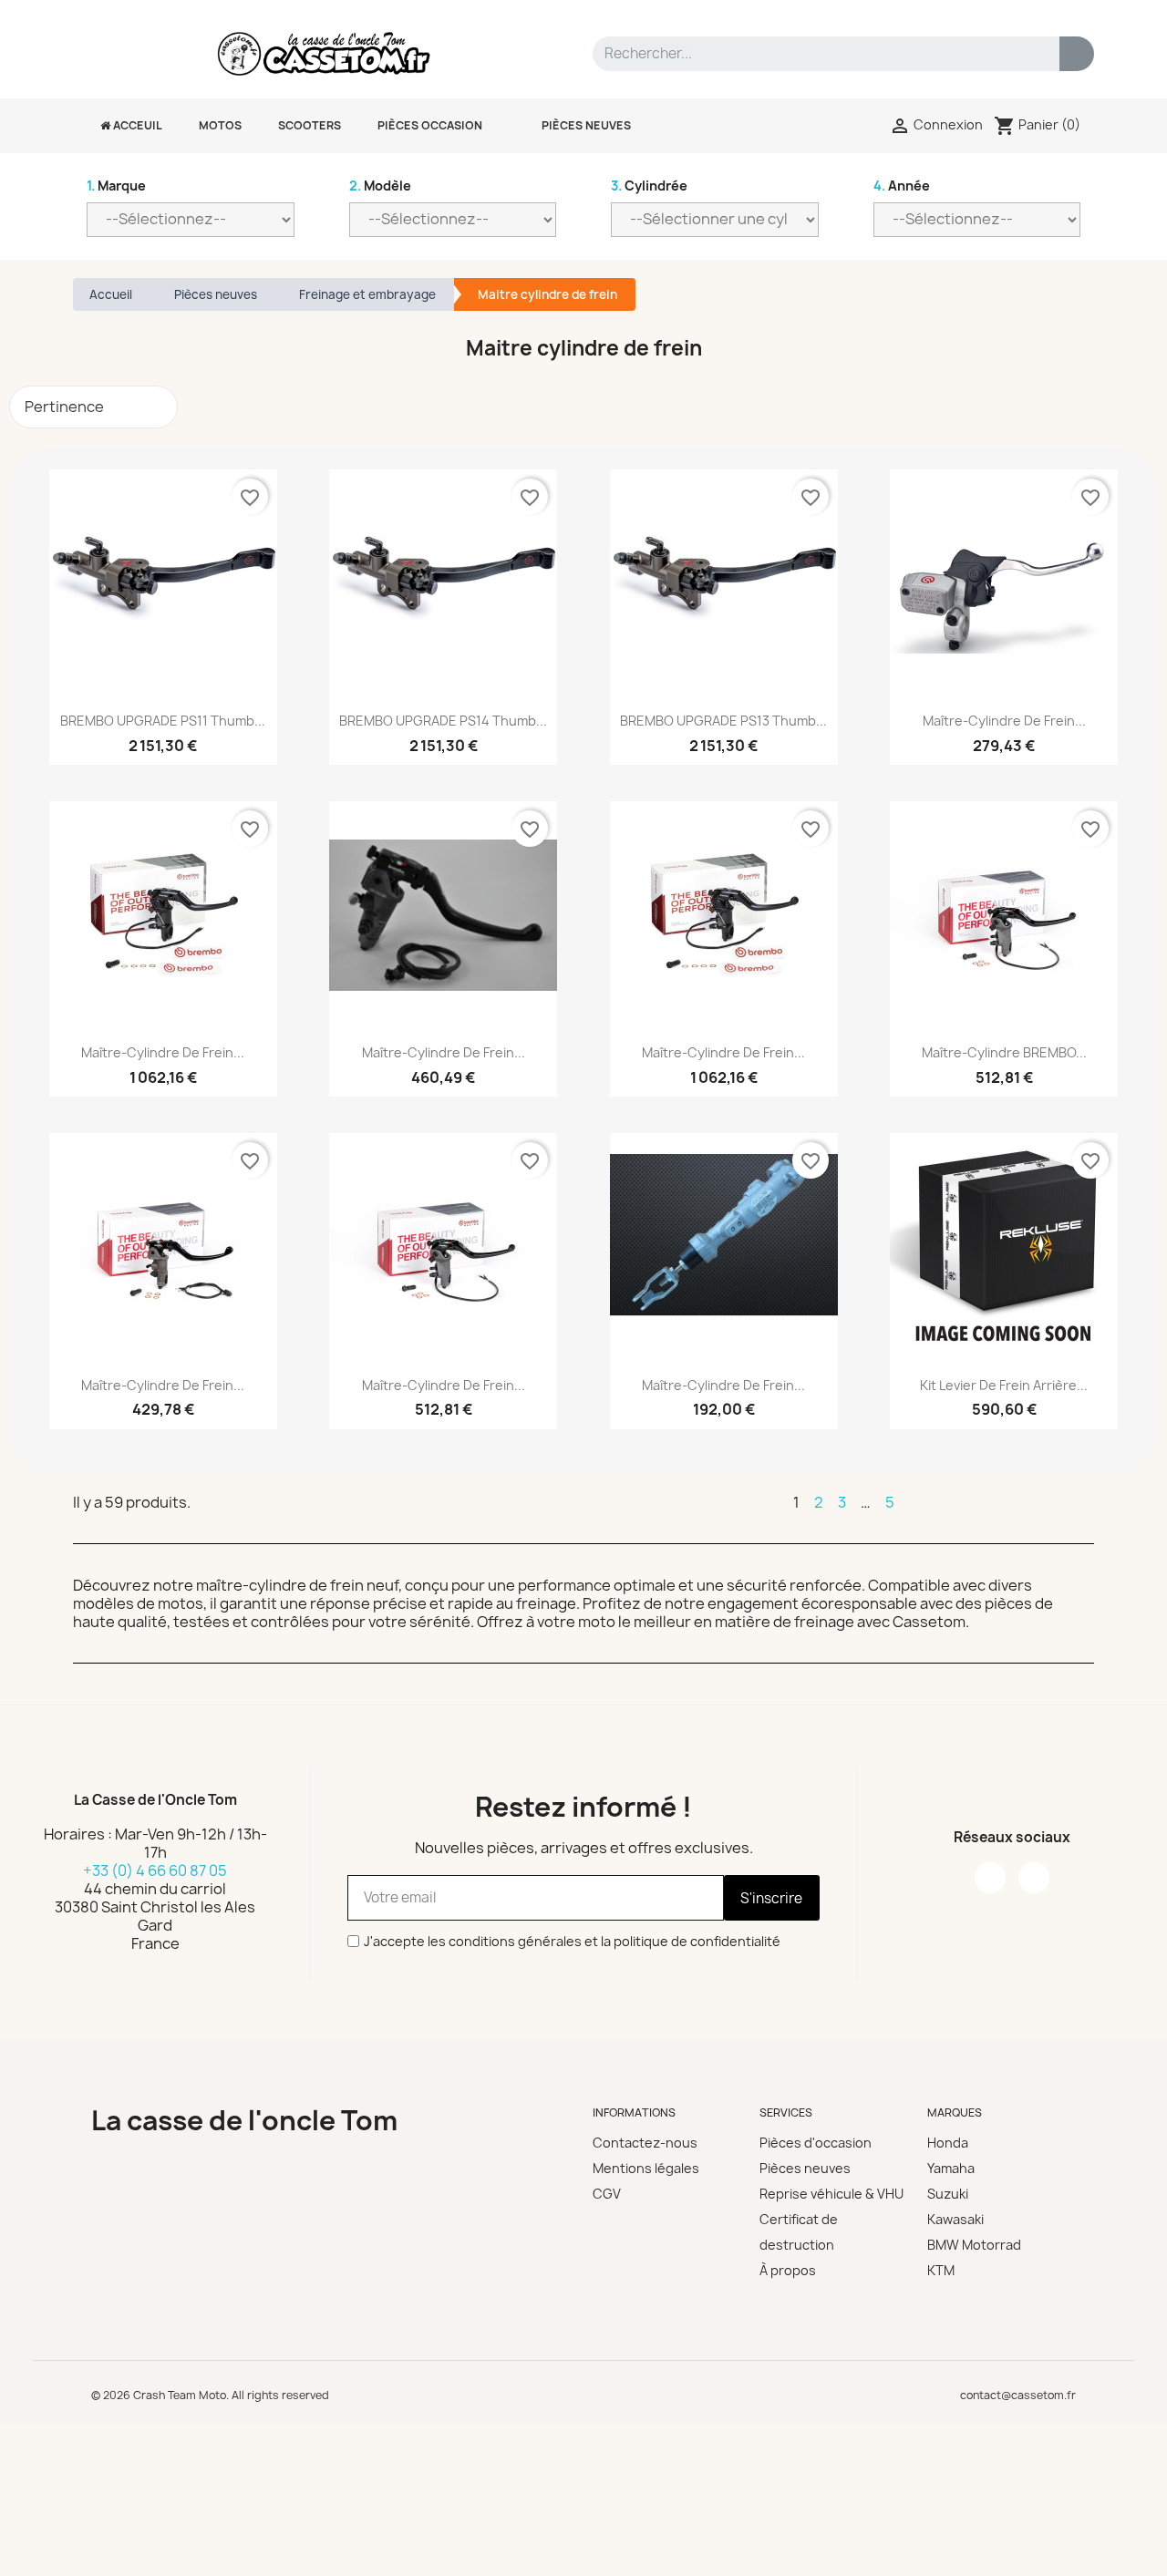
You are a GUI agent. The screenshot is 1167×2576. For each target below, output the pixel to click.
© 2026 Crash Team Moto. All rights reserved (210, 2395)
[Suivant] (1086, 1502)
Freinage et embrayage (367, 294)
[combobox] (815, 54)
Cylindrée (649, 185)
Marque (116, 185)
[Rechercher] (1077, 54)
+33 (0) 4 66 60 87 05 (155, 1870)
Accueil (111, 294)
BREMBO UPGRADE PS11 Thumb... (163, 721)
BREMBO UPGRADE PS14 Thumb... (443, 721)
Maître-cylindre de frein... (1004, 721)
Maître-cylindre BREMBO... (1004, 1052)
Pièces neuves (216, 294)
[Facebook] (990, 1878)
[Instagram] (1034, 1878)
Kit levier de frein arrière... (1004, 1385)
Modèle (380, 185)
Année (902, 185)
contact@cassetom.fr (1018, 2395)
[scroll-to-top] (1133, 2542)
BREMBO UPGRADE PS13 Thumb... (723, 721)
